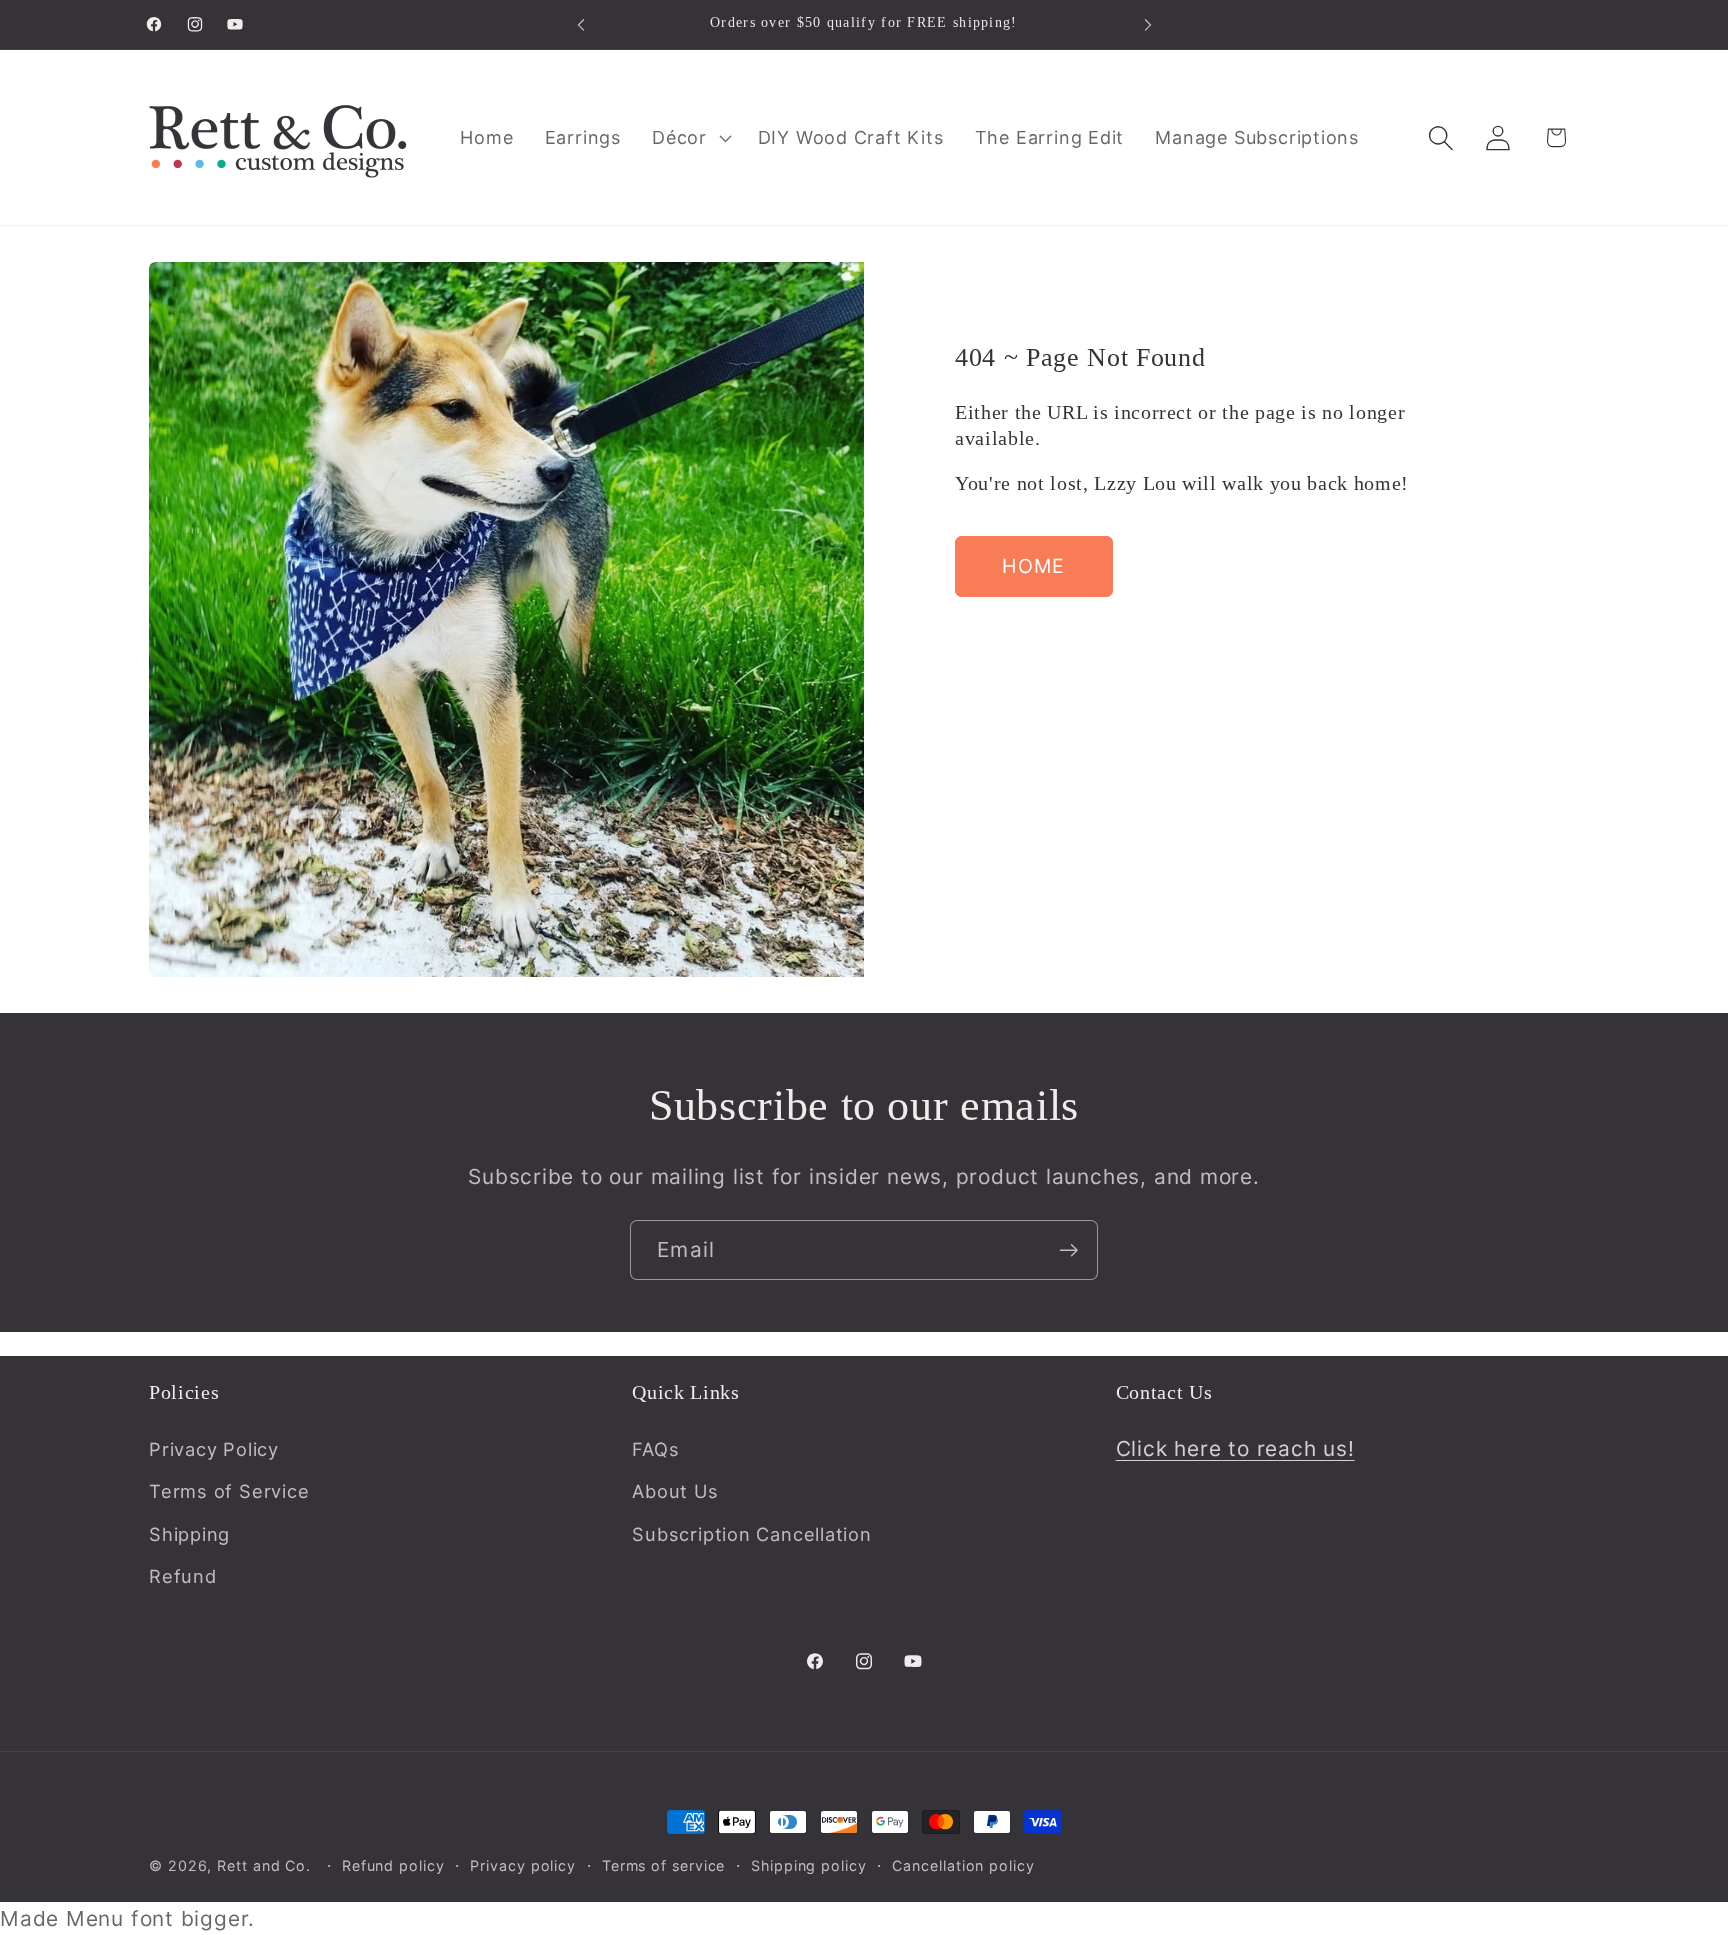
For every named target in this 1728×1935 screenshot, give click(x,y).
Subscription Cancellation (752, 1534)
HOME (1033, 566)
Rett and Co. (264, 1865)
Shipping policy (809, 1865)
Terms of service (664, 1865)
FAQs (655, 1449)
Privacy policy (523, 1865)
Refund (183, 1576)
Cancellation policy (963, 1865)
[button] (690, 137)
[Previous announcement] (581, 24)
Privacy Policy (214, 1449)
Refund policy (393, 1865)
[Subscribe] (1068, 1250)
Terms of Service (229, 1491)
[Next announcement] (1148, 24)
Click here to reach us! (1235, 1448)
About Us (675, 1491)
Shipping (189, 1534)
